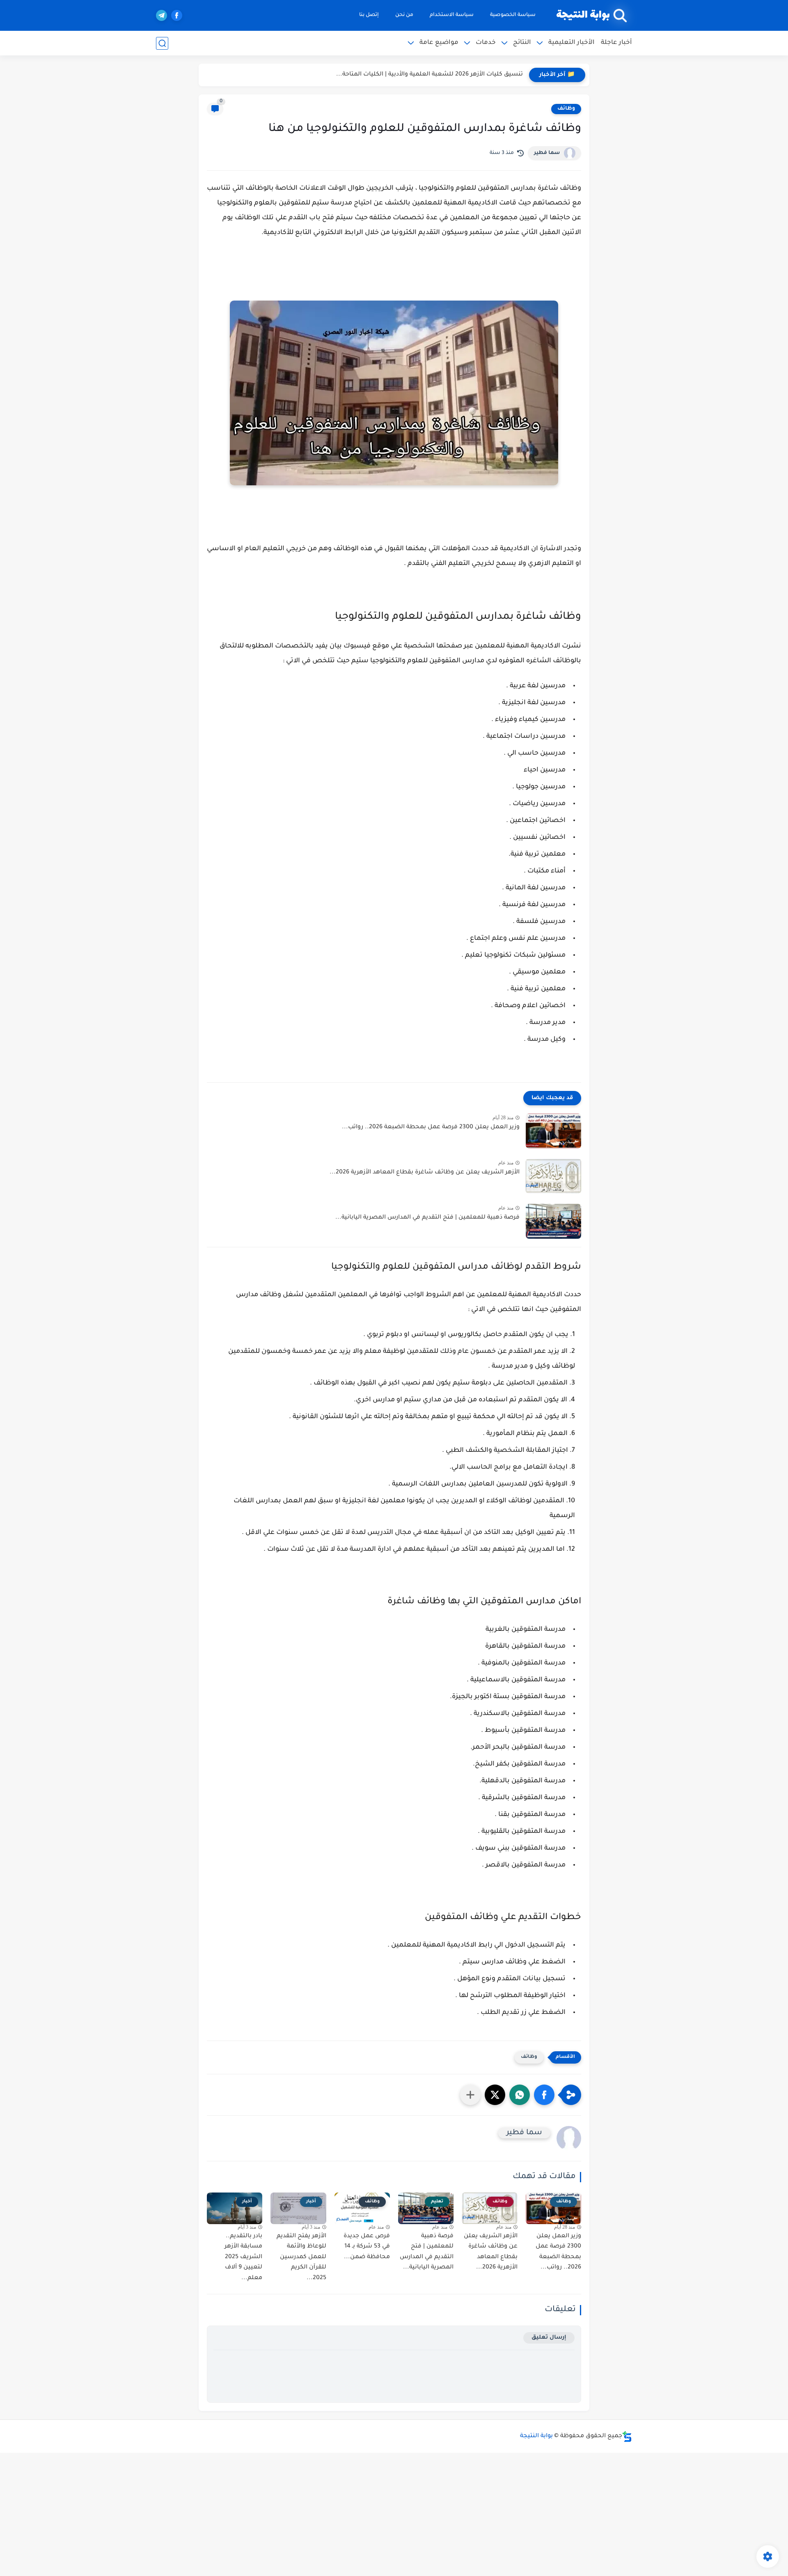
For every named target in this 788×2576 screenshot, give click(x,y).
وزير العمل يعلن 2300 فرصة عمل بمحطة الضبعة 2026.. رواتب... (431, 1127)
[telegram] (161, 15)
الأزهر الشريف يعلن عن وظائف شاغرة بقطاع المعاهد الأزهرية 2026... (425, 1173)
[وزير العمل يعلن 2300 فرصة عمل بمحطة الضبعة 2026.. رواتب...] (553, 1131)
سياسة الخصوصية (513, 15)
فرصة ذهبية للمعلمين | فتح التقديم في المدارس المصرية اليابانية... (427, 1218)
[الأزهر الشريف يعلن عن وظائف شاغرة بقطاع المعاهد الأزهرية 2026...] (553, 1176)
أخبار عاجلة (616, 43)
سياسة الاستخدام (452, 15)
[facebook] (177, 15)
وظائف (566, 109)
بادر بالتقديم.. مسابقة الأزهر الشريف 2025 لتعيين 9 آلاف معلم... (243, 2257)
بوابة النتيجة (583, 15)
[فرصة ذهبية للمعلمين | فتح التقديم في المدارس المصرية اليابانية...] (553, 1221)
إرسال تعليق (549, 2338)
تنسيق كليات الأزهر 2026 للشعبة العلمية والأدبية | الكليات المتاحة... (430, 75)
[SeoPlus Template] (627, 2437)
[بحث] (162, 43)
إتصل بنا (369, 15)
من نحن (404, 15)
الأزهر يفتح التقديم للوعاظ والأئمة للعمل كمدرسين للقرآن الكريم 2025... (301, 2257)
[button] (544, 2095)
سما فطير (547, 153)
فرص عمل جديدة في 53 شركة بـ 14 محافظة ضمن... (367, 2247)
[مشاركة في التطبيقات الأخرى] (470, 2095)
